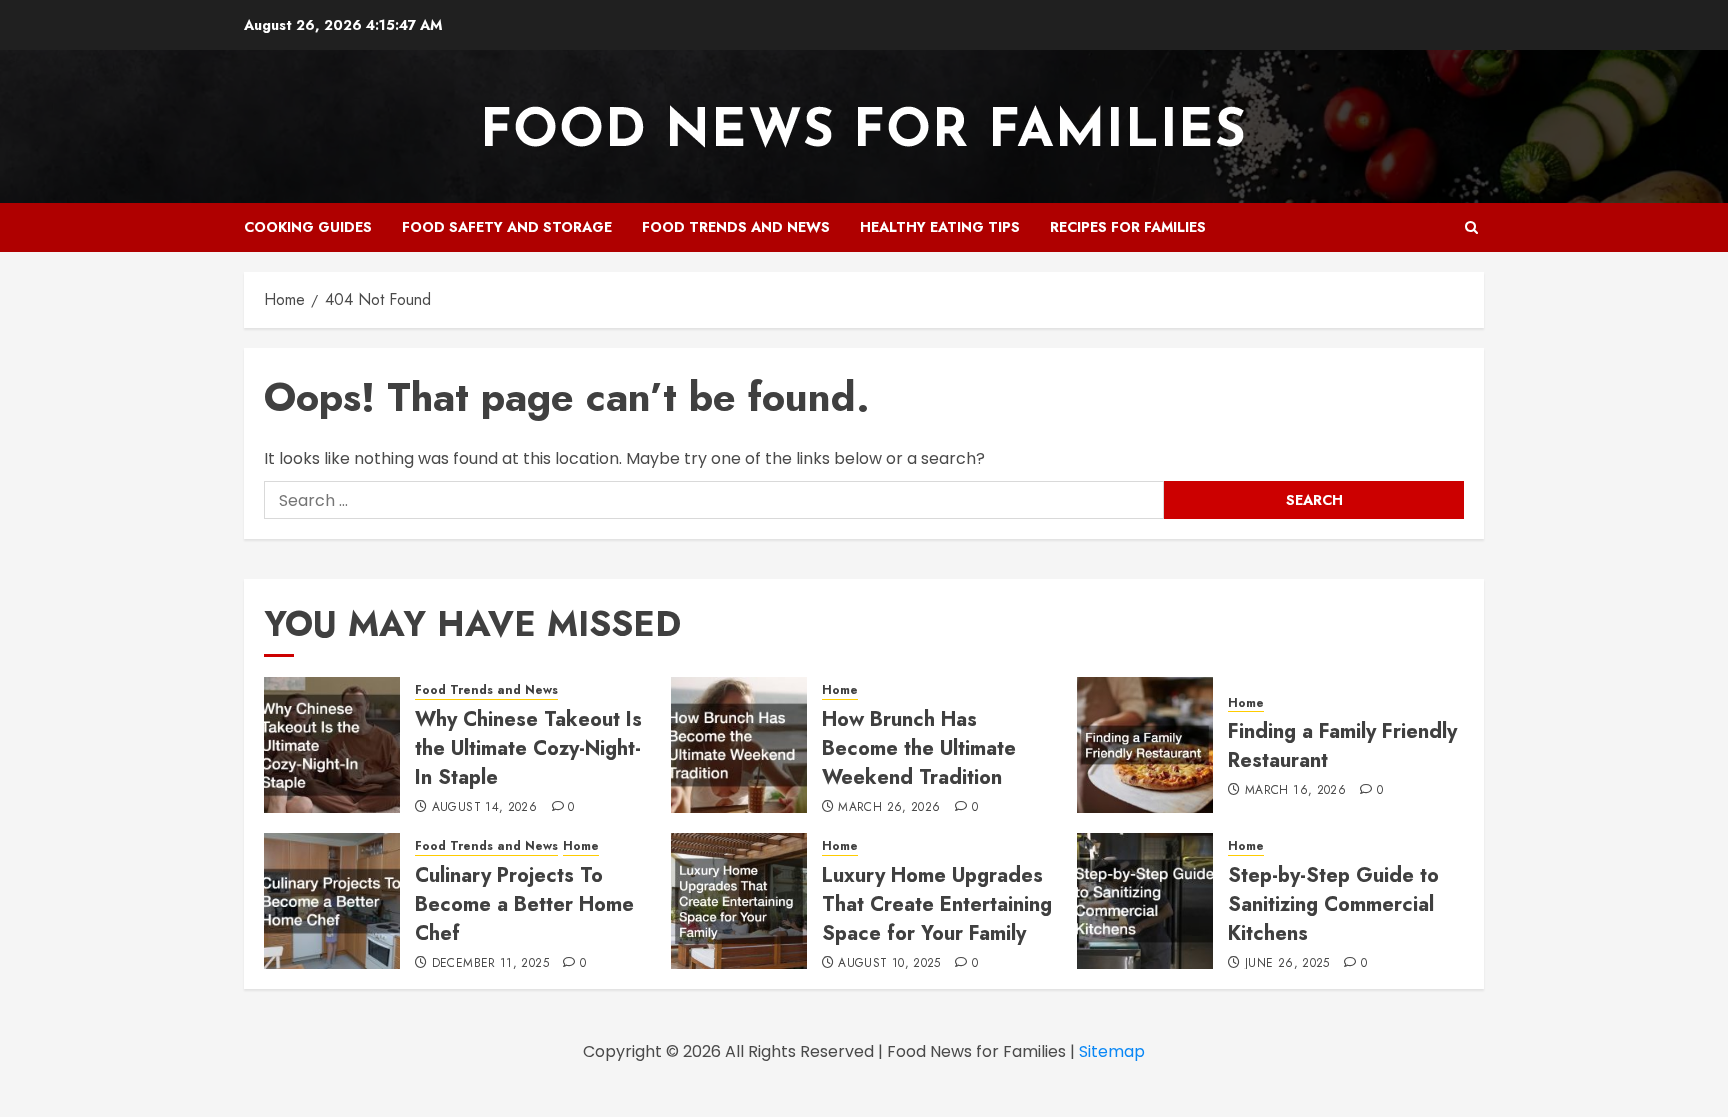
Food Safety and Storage (507, 227)
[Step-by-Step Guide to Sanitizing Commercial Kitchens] (1145, 901)
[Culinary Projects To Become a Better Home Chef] (332, 901)
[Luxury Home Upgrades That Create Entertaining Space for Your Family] (739, 901)
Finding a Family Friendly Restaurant (1342, 746)
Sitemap (1112, 1051)
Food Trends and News (736, 227)
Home (840, 690)
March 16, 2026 (1295, 791)
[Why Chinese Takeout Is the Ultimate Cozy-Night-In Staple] (332, 745)
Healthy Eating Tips (940, 227)
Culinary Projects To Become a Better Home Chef (524, 904)
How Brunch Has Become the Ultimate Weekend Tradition (919, 748)
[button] (1471, 227)
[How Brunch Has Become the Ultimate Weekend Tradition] (739, 745)
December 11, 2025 (490, 964)
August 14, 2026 (484, 808)
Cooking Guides (308, 227)
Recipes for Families (1128, 227)
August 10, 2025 (889, 964)
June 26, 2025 (1287, 964)
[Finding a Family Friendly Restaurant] (1145, 745)
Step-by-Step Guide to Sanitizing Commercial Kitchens (1333, 904)
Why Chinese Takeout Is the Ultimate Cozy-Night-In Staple (528, 748)
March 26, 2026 (889, 808)
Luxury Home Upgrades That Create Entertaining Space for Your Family (937, 904)
